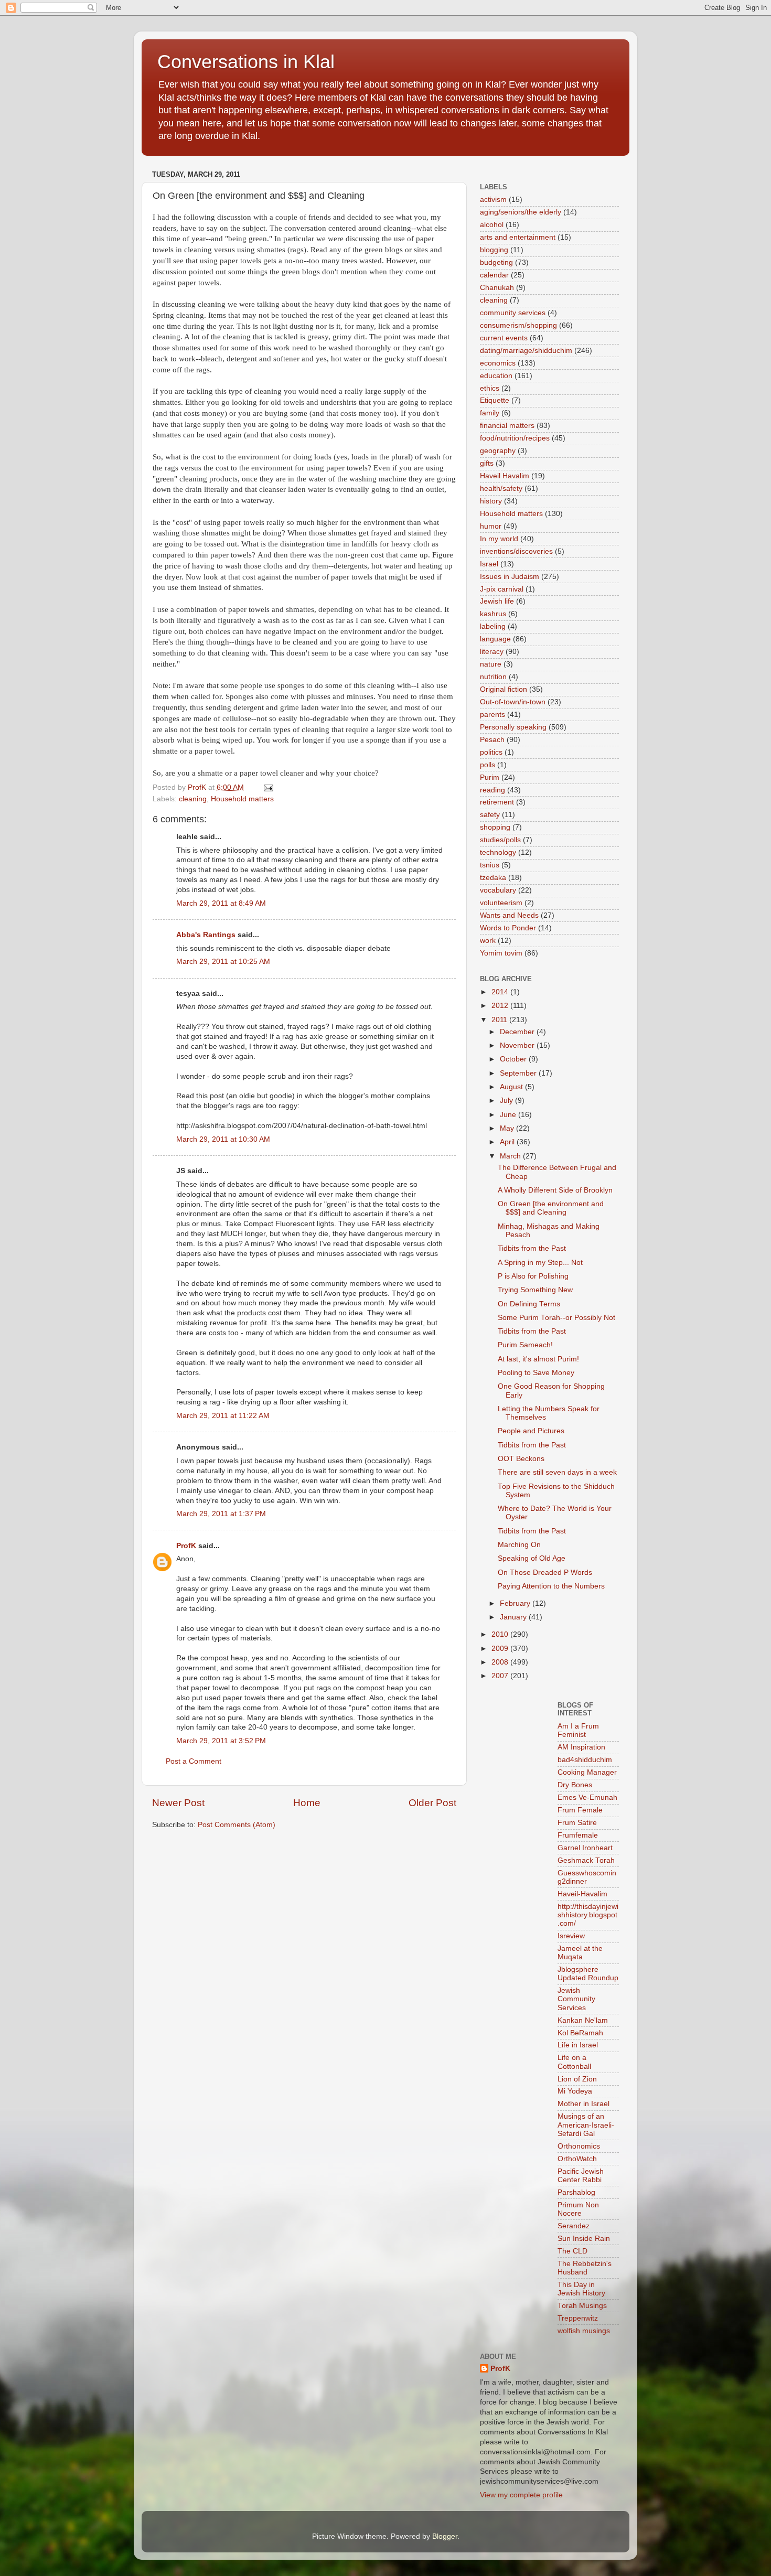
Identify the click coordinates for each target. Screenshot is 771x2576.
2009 (501, 1649)
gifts (487, 463)
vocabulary (498, 890)
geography (498, 451)
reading (492, 790)
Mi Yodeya (575, 2091)
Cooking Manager (587, 1772)
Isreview (571, 1936)
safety (490, 815)
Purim (490, 777)
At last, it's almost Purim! (538, 1359)
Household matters (242, 799)
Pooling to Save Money (536, 1373)
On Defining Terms (529, 1304)
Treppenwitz (578, 2318)
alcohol (492, 225)
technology (498, 852)
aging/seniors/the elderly (521, 212)
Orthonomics (579, 2146)
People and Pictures (531, 1431)
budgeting (496, 262)
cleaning (193, 799)
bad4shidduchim (585, 1760)
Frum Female (580, 1810)
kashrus (493, 614)
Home (307, 1803)
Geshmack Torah (586, 1860)
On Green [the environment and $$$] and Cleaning (551, 1208)
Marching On (519, 1545)
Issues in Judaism (510, 577)
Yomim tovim (501, 953)
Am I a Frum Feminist (578, 1730)
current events (504, 338)
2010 (501, 1634)
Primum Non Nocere (578, 2209)
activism (493, 200)
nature (491, 664)
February (516, 1603)
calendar (494, 275)
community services (513, 313)
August (512, 1087)
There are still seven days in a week (557, 1472)
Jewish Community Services (576, 1999)
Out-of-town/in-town (513, 702)
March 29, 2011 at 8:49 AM (221, 903)
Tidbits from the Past (532, 1248)
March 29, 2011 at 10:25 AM (223, 962)
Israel (489, 564)
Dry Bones (575, 1785)
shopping (495, 827)
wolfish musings (584, 2331)
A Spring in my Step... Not (540, 1263)
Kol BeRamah (580, 2033)
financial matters (507, 426)
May (508, 1128)
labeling (493, 626)
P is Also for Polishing (533, 1276)
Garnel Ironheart (585, 1848)
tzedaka (493, 878)
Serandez (574, 2226)
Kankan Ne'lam (583, 2020)
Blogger (445, 2536)
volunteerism (501, 903)
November (518, 1045)
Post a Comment (194, 1761)
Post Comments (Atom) (237, 1825)
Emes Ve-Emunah (587, 1797)
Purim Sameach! (525, 1345)
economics (498, 363)
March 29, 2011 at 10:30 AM (223, 1139)
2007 (501, 1676)
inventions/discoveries (516, 551)
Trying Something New (535, 1290)
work (488, 941)
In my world (499, 539)
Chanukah (497, 288)
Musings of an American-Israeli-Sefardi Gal (586, 2125)
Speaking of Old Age (532, 1558)
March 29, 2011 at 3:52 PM (221, 1741)
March (511, 1156)
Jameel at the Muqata (580, 1953)
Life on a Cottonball (574, 2062)
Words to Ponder (508, 928)
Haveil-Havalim (582, 1894)
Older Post (432, 1803)
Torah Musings (582, 2306)
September (519, 1073)
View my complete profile (521, 2495)
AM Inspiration (581, 1747)
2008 (501, 1662)
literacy (492, 652)
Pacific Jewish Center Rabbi (581, 2176)
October (514, 1059)
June (509, 1115)
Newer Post (178, 1803)
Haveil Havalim (505, 476)
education (496, 376)
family (490, 413)
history (491, 501)
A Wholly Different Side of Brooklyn (555, 1190)
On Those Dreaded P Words (545, 1573)
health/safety (501, 489)
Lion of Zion (577, 2079)
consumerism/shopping (518, 325)
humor (491, 526)
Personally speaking (513, 727)
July (507, 1101)
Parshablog (576, 2192)
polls (488, 765)
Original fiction (504, 689)
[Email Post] (268, 787)
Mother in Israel (583, 2104)
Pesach (492, 740)
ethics (490, 388)
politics (491, 752)
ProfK (186, 1546)
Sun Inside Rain (584, 2239)
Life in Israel (578, 2045)
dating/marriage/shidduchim (526, 351)
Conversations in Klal (246, 62)
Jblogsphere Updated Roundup (588, 1974)
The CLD (572, 2251)
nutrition (493, 677)
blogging (494, 250)
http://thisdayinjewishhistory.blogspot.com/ (588, 1915)
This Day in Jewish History (581, 2289)
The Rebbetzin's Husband (585, 2268)
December (518, 1032)
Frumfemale (578, 1835)
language (495, 639)
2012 (501, 1006)
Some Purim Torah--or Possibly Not (556, 1318)
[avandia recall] (511, 1710)
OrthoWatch (577, 2159)
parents (492, 715)
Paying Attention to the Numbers (551, 1586)
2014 (501, 992)
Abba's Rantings (206, 935)
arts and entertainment (518, 237)
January (514, 1617)
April (508, 1142)
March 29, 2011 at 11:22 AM (223, 1416)
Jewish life (497, 601)
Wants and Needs (509, 915)
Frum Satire (577, 1823)
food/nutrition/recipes (515, 438)
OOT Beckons (521, 1459)
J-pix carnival (502, 589)
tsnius (490, 865)
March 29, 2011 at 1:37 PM (221, 1514)
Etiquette (495, 400)
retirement (497, 802)
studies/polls (500, 840)
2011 (500, 1020)
